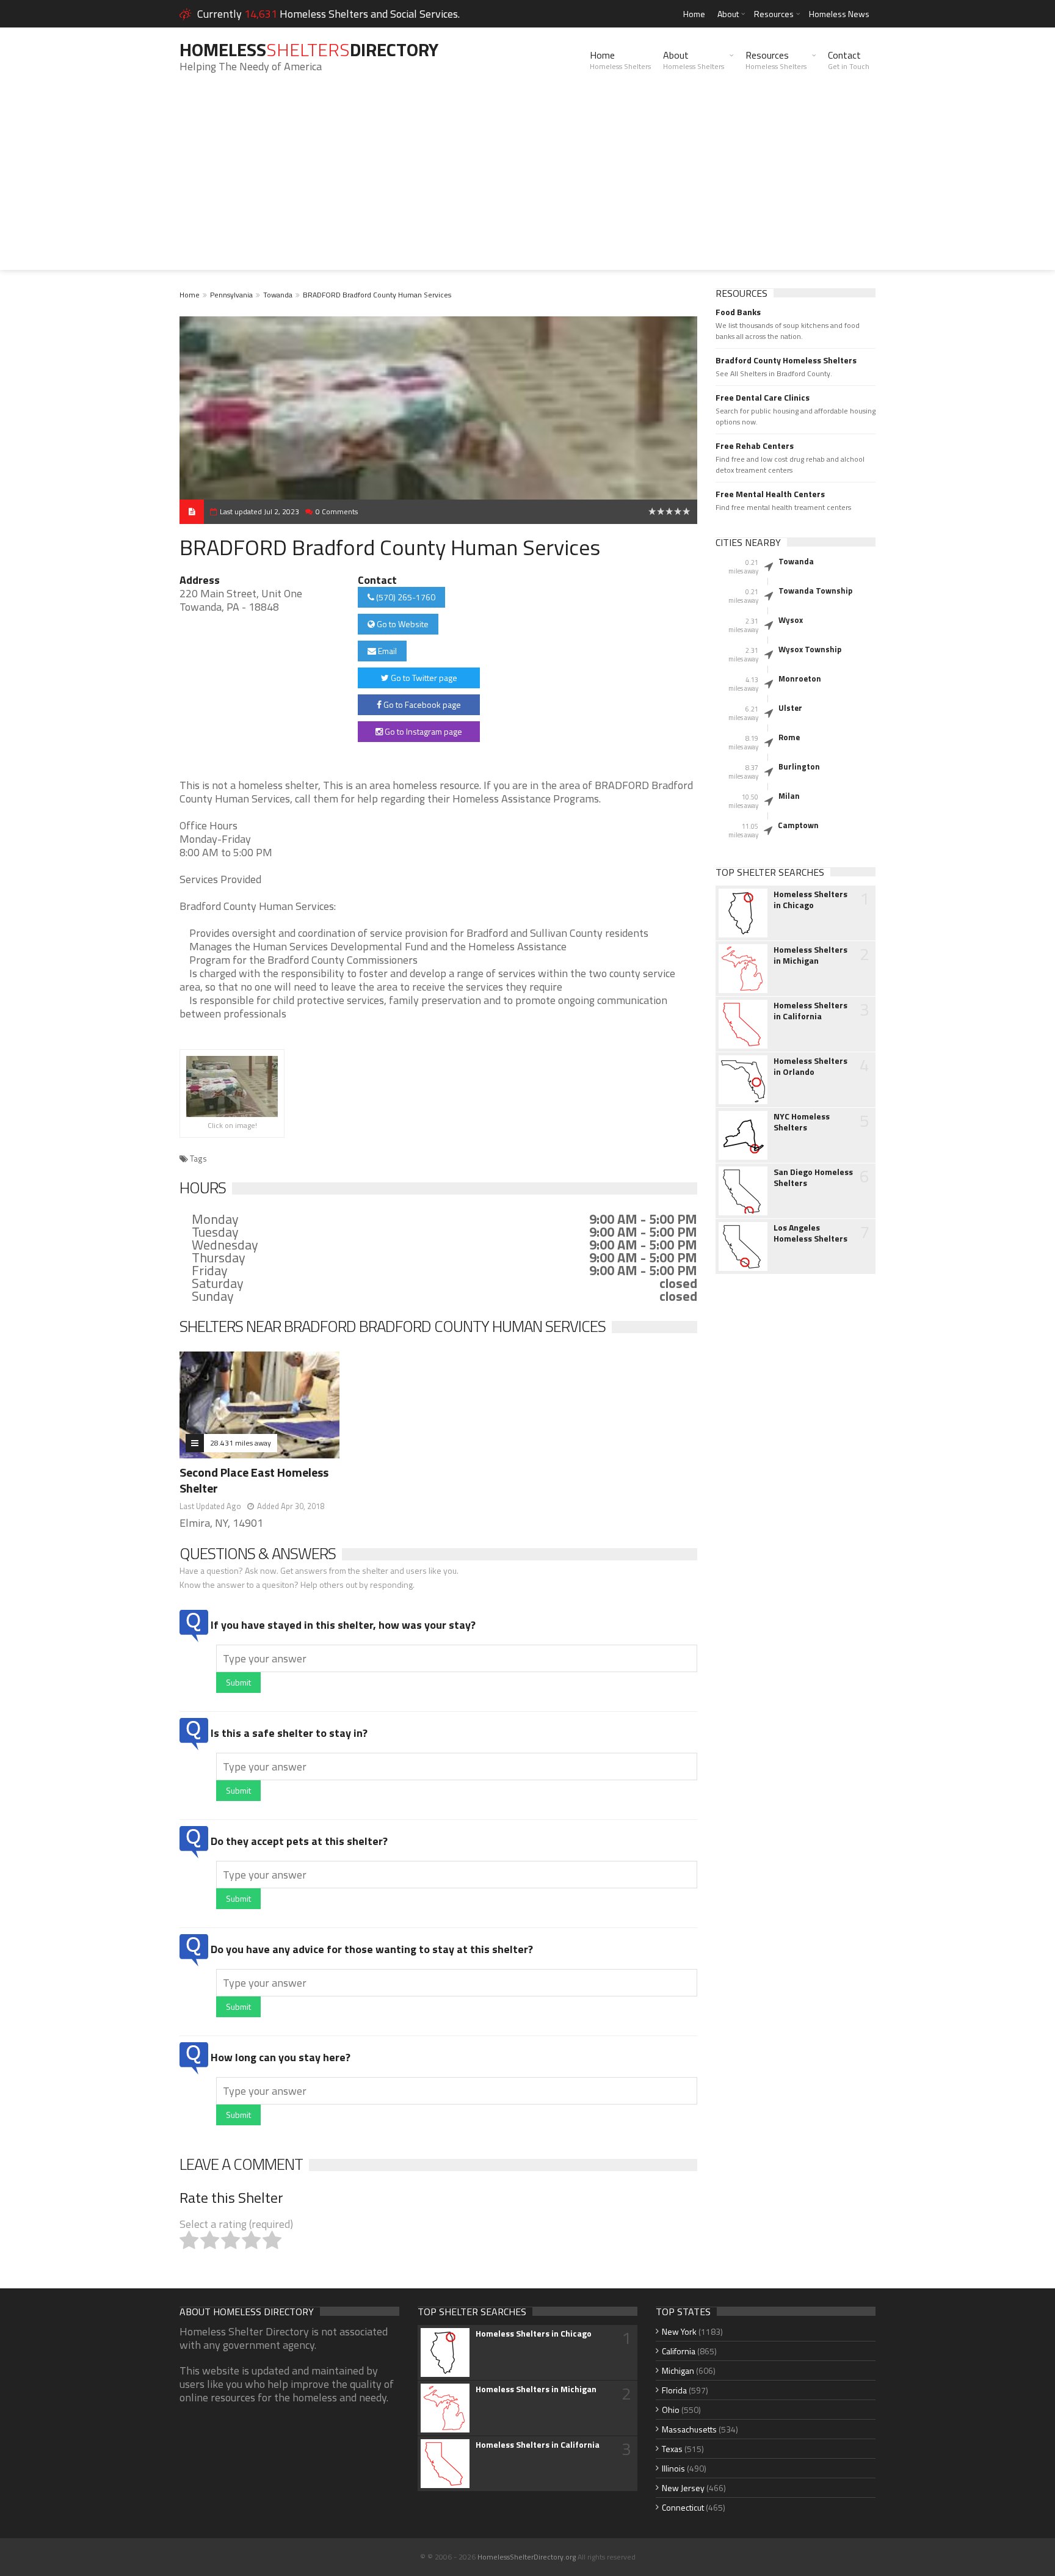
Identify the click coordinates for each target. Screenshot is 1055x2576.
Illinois (673, 2468)
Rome (789, 737)
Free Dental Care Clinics (763, 398)
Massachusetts (689, 2429)
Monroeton (800, 679)
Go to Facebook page (421, 704)
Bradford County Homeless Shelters (786, 360)
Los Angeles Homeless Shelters (810, 1233)
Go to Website (402, 624)
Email (386, 651)
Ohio (671, 2410)
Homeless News (839, 14)
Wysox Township (810, 649)
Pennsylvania (231, 295)
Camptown (798, 825)
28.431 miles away (241, 1443)
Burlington (799, 766)
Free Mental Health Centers (770, 494)
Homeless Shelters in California (810, 1011)
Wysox (791, 620)
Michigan (678, 2370)
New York (679, 2331)
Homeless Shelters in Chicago (810, 900)
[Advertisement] (527, 184)
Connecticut (683, 2507)
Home (694, 14)
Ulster (790, 708)
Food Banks (738, 312)
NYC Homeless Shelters (802, 1122)
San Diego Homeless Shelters (813, 1177)
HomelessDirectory (309, 49)
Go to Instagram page (422, 731)
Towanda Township (815, 591)
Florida (674, 2390)
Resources (774, 14)
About (728, 14)
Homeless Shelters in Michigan (810, 955)
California (679, 2351)
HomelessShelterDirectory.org (527, 2557)
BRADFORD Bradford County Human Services (377, 295)
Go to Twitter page (423, 678)
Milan (789, 796)
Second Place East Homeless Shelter (254, 1480)
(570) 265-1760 (405, 597)
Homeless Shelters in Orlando (810, 1066)
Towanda (278, 295)
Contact (849, 60)
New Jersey (683, 2488)
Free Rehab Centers (755, 446)
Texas (672, 2449)
